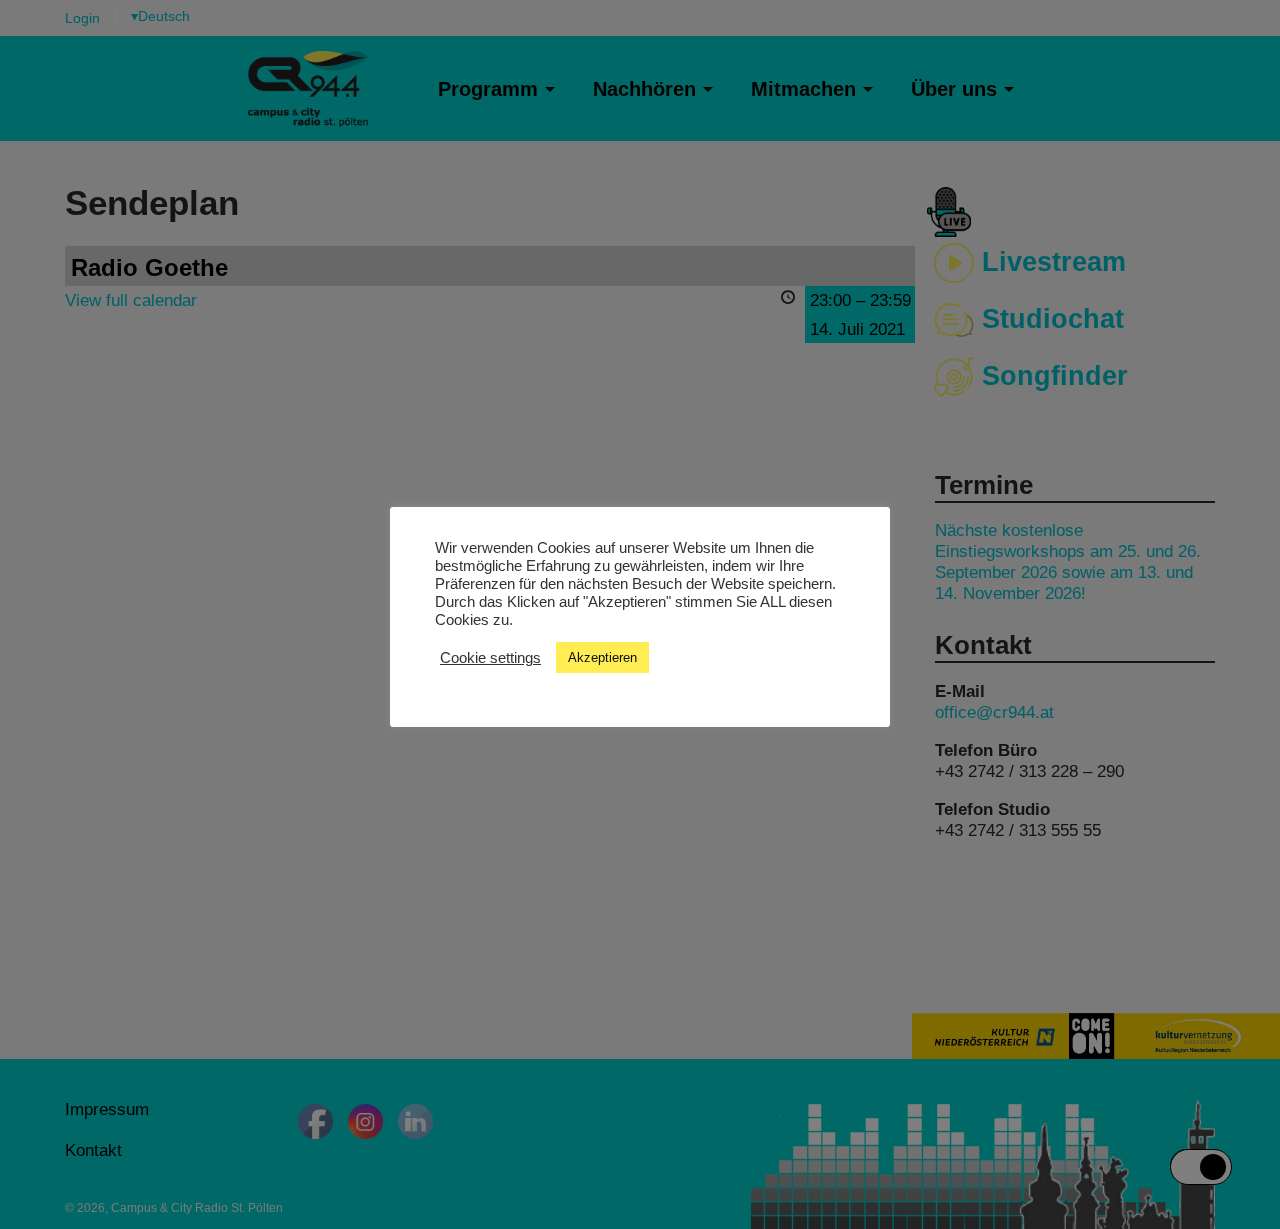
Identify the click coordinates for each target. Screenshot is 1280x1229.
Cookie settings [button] (490, 657)
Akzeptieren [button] (602, 657)
